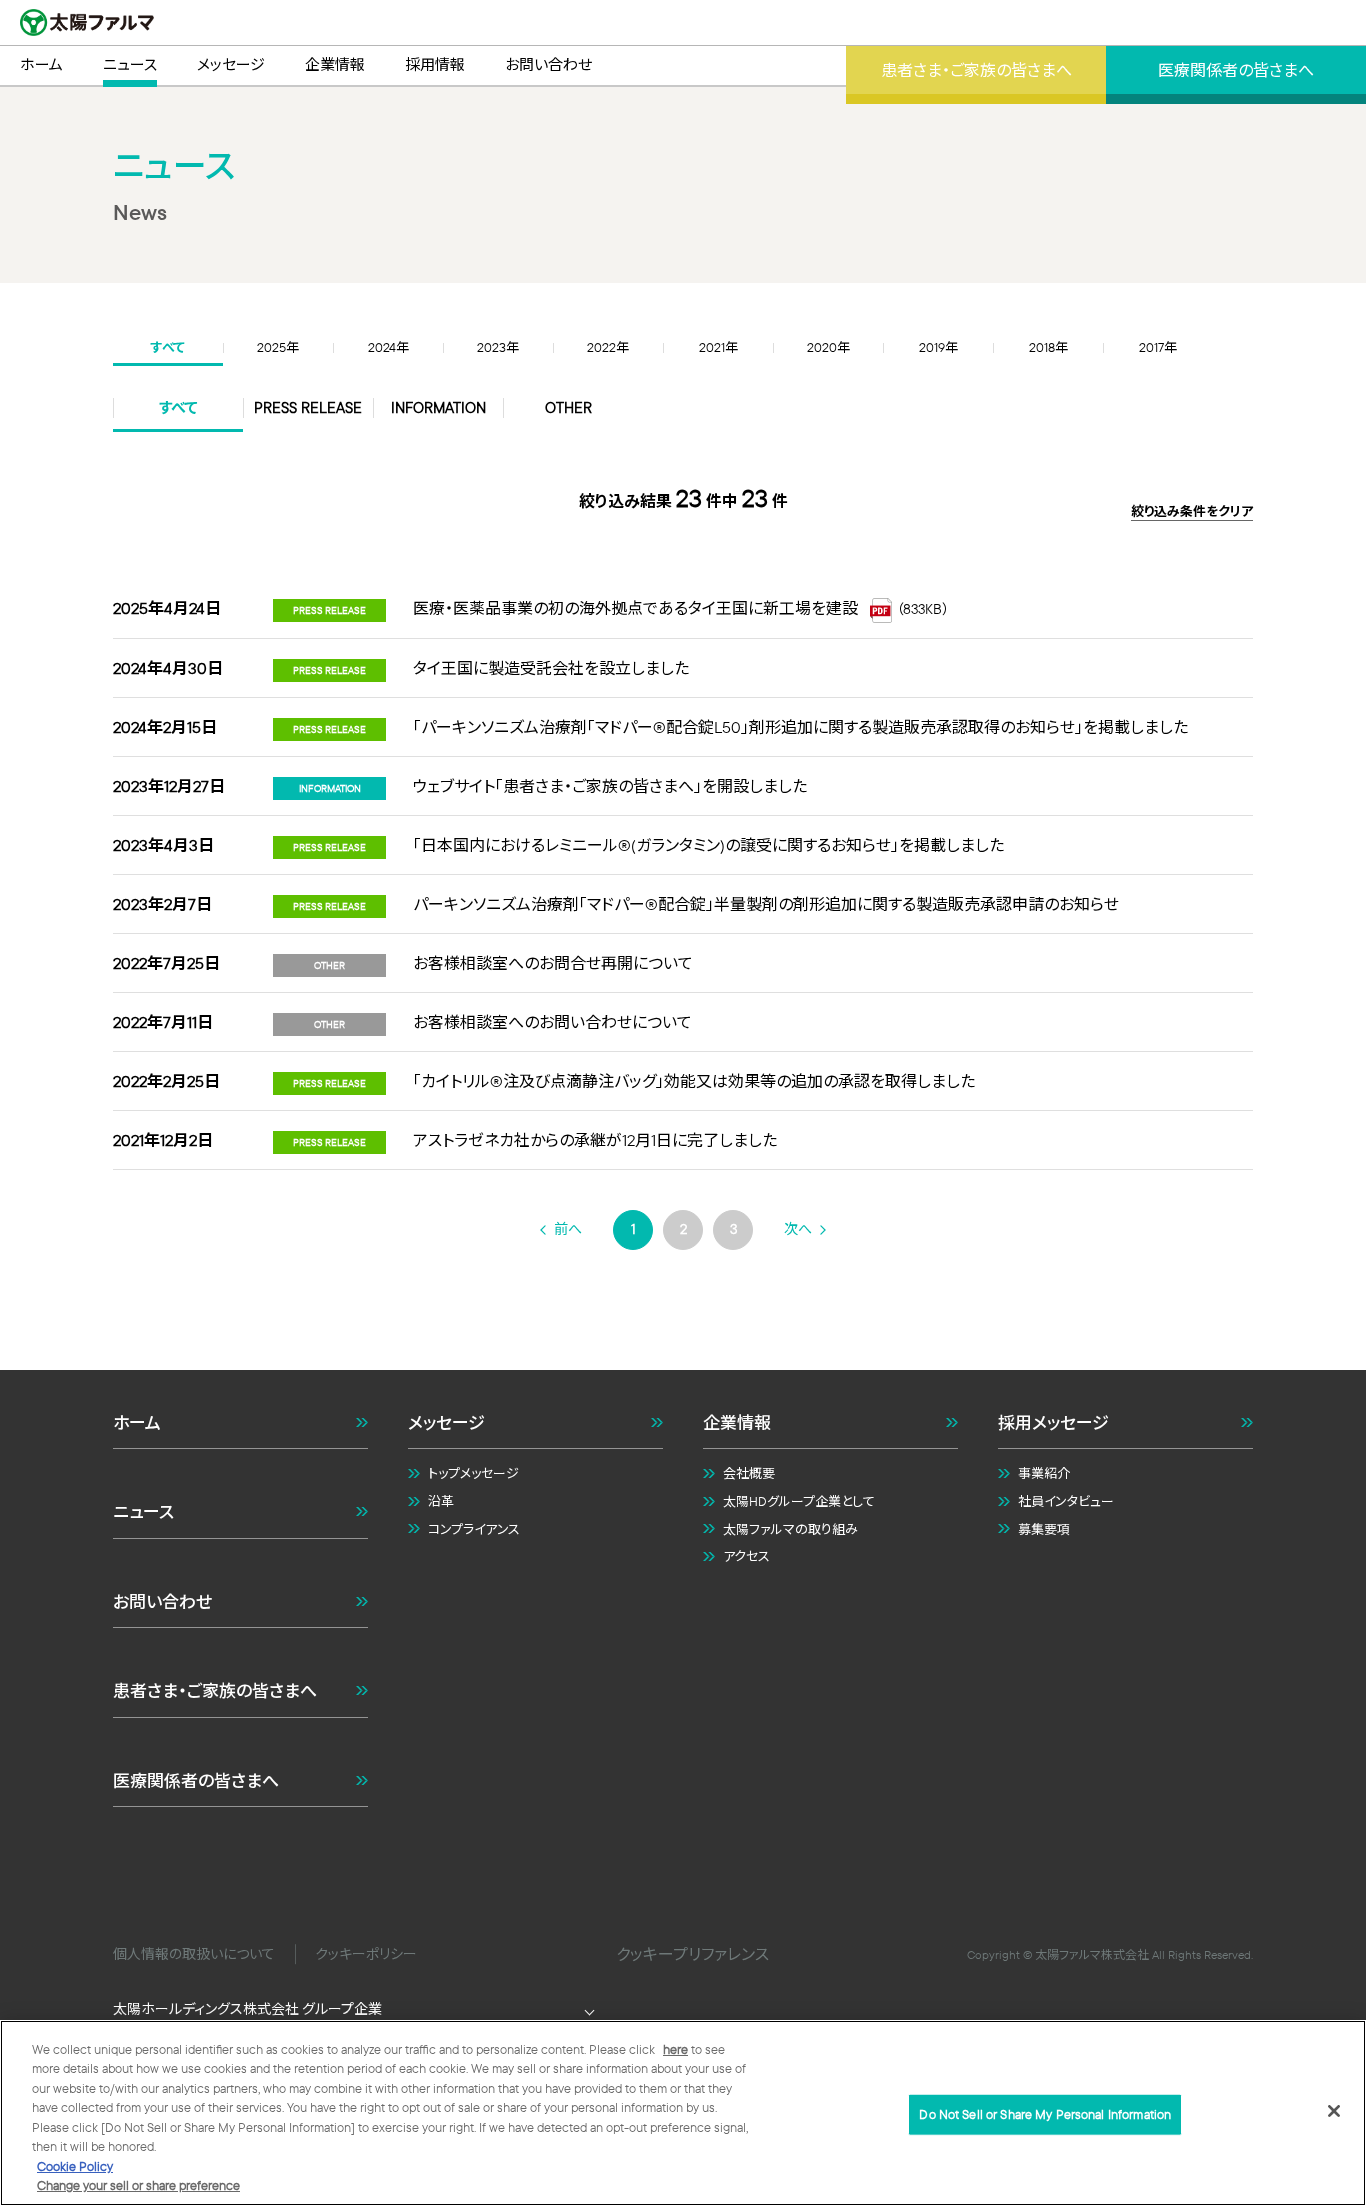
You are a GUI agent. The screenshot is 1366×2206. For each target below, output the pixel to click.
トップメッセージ (473, 1473)
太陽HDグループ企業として (799, 1501)
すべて (178, 407)
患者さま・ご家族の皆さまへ (215, 1690)
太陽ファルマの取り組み (790, 1529)
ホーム (137, 1422)
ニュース (143, 1511)
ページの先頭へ (1274, 1315)
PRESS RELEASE (308, 407)
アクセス (746, 1556)
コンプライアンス (474, 1529)
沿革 (441, 1501)
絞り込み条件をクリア (1192, 511)
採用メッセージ (1053, 1422)
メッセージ (446, 1422)
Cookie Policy (75, 2166)
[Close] (1334, 2111)
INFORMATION (438, 407)
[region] (683, 2113)
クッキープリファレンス (692, 1954)
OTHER (568, 407)
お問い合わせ (162, 1601)
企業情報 (737, 1422)
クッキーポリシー (366, 1954)
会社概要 (749, 1473)
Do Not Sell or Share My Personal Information (1045, 2114)
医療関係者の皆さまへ (196, 1780)
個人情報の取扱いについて (194, 1954)
